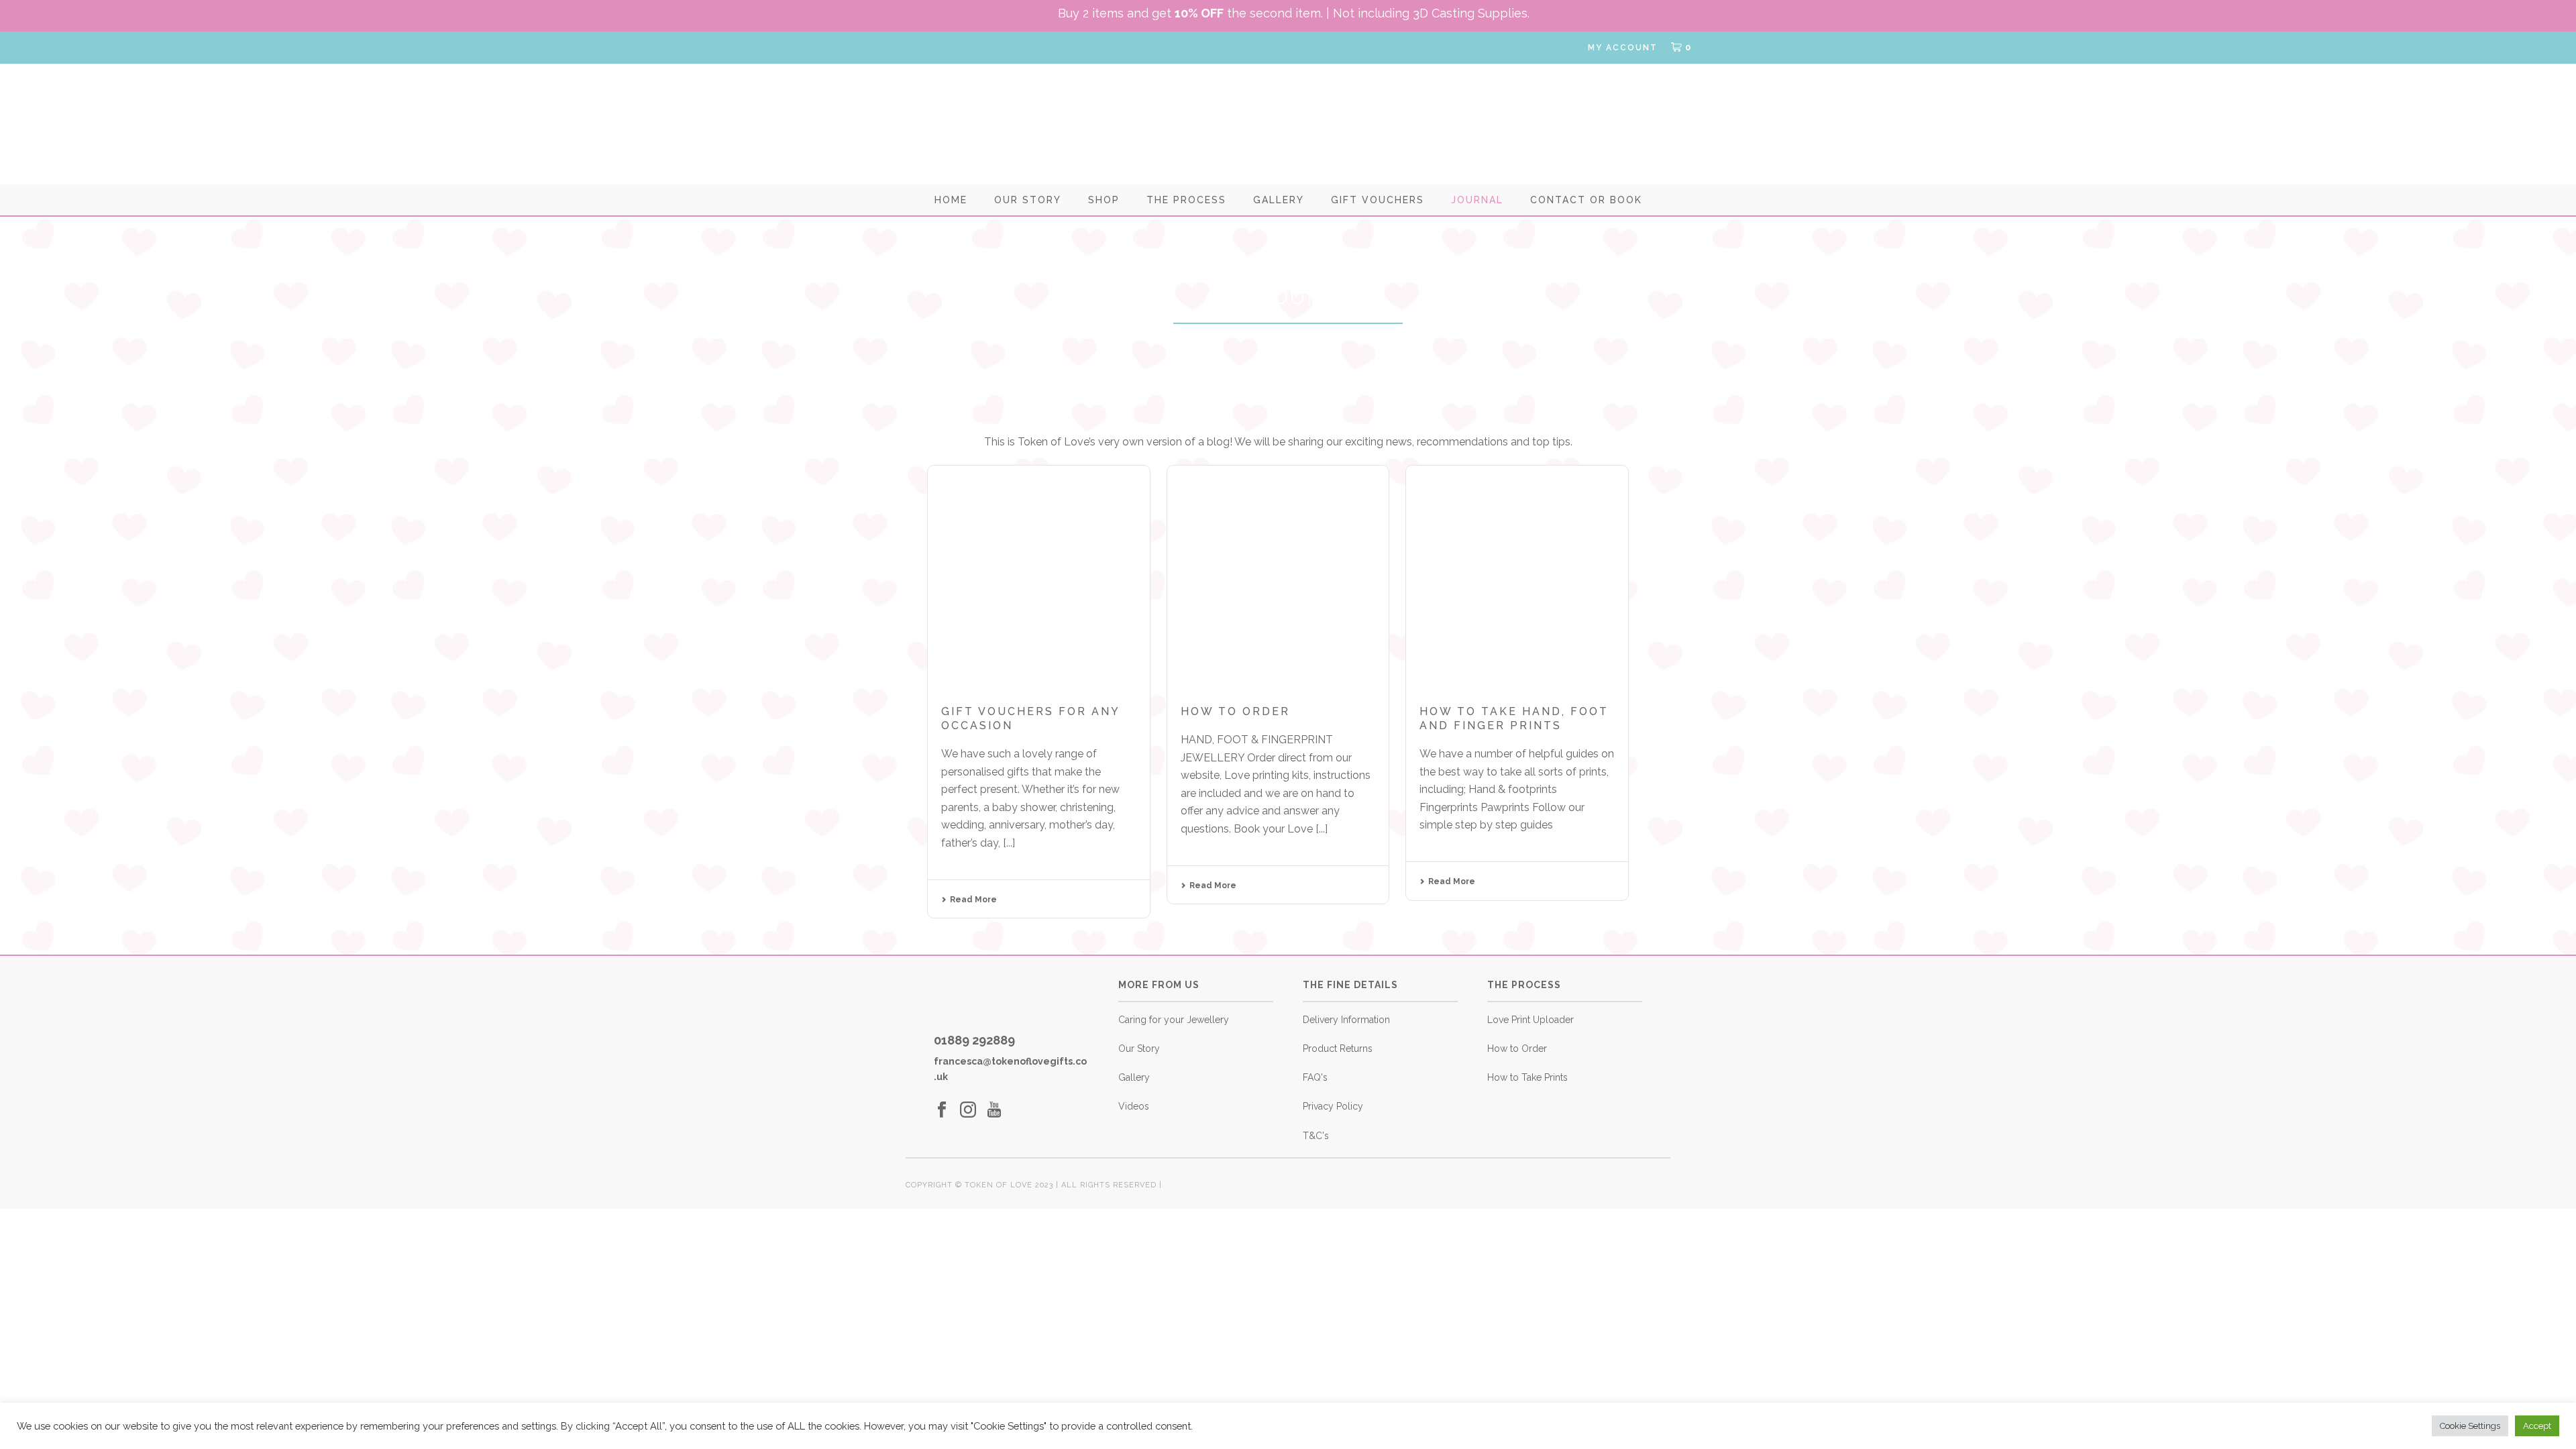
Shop (1104, 200)
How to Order (1517, 1049)
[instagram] (968, 1110)
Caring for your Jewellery (1174, 1020)
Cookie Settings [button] (2470, 1426)
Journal (1477, 200)
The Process (1186, 200)
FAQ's (1315, 1077)
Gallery (1279, 200)
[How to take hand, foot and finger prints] (1517, 577)
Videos (1134, 1106)
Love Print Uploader (1531, 1020)
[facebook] (942, 1110)
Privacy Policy (1333, 1106)
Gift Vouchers (1378, 200)
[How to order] (1278, 577)
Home (951, 200)
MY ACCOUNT (1623, 48)
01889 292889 (974, 1040)
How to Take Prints (1527, 1077)
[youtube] (994, 1110)
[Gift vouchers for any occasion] (1039, 577)
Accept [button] (2537, 1426)
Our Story (1028, 200)
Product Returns (1338, 1049)
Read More (973, 900)
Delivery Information (1346, 1020)
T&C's (1316, 1136)
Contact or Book (1586, 200)
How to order (1235, 711)
